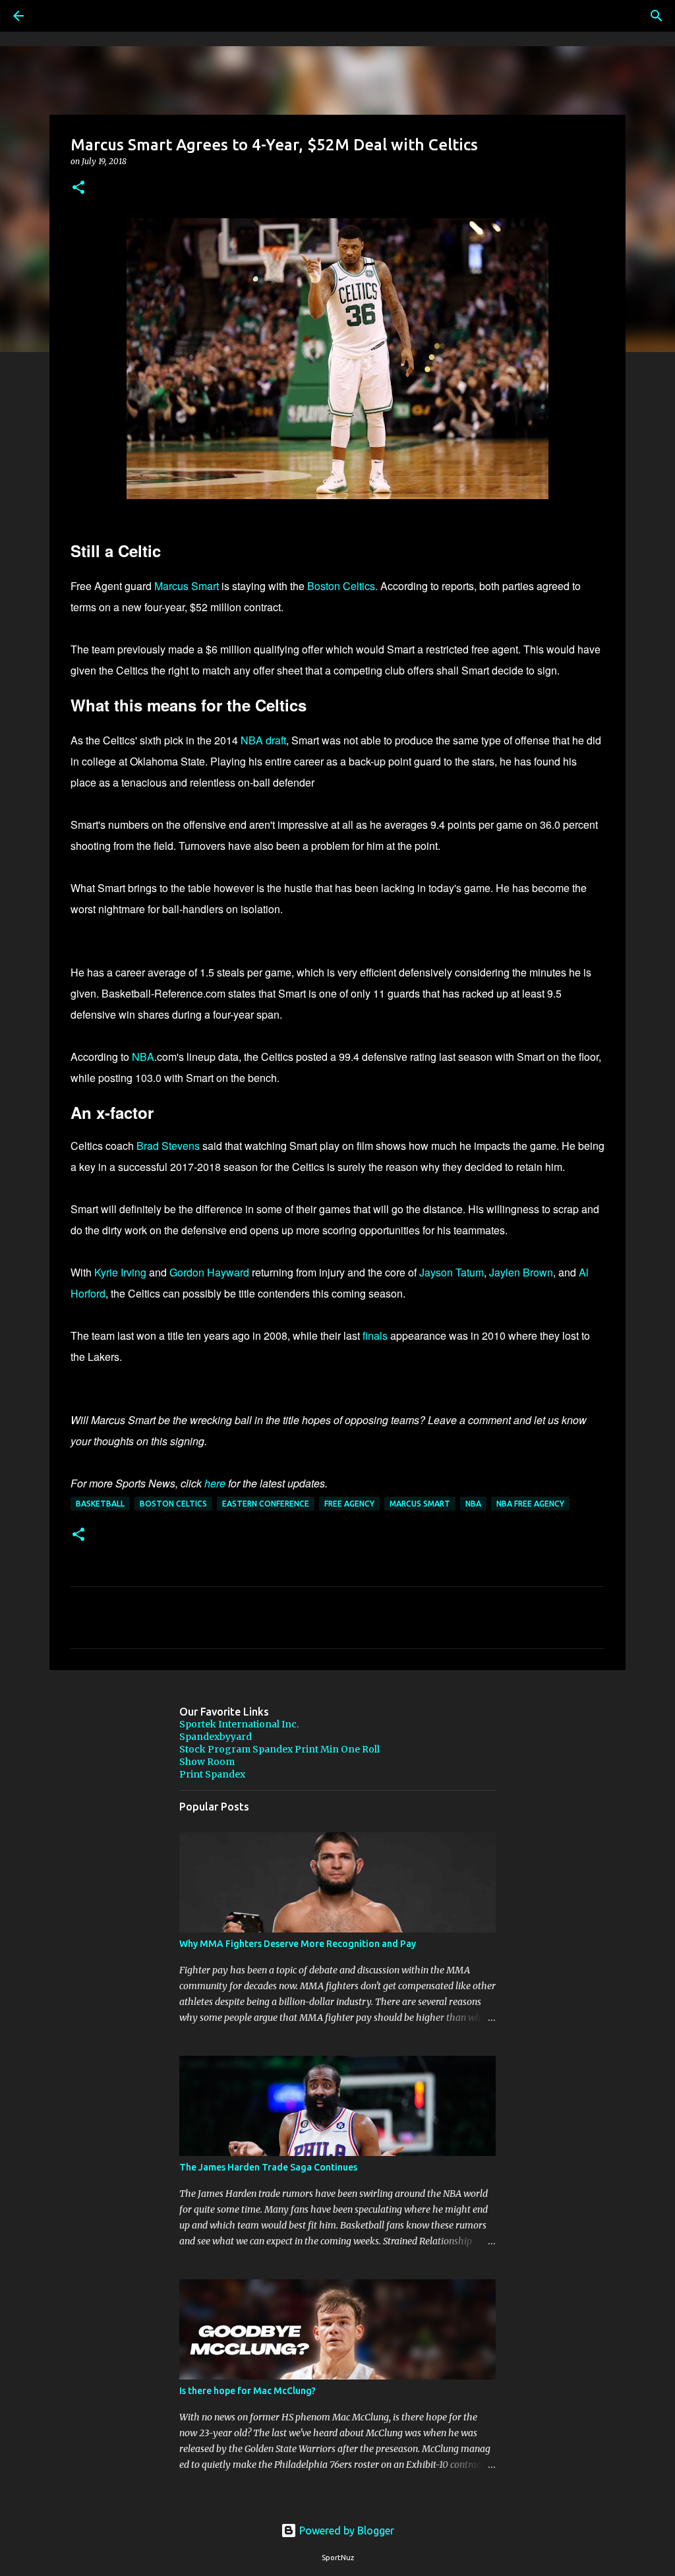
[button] (78, 188)
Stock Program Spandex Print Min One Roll (279, 1749)
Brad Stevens (168, 1146)
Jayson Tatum (452, 1272)
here (215, 1483)
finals (375, 1335)
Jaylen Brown (521, 1272)
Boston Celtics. (342, 586)
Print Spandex (212, 1774)
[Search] (55, 16)
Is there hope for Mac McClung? (248, 2391)
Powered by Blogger (345, 2531)
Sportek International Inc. (239, 1724)
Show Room (207, 1762)
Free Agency (349, 1504)
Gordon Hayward (209, 1272)
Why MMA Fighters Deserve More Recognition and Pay (298, 1944)
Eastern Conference (266, 1504)
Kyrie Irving (120, 1272)
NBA (143, 1057)
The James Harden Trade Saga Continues (268, 2167)
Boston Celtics (173, 1504)
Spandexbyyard (216, 1737)
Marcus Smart (187, 586)
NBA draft (263, 740)
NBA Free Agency (530, 1504)
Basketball (100, 1504)
